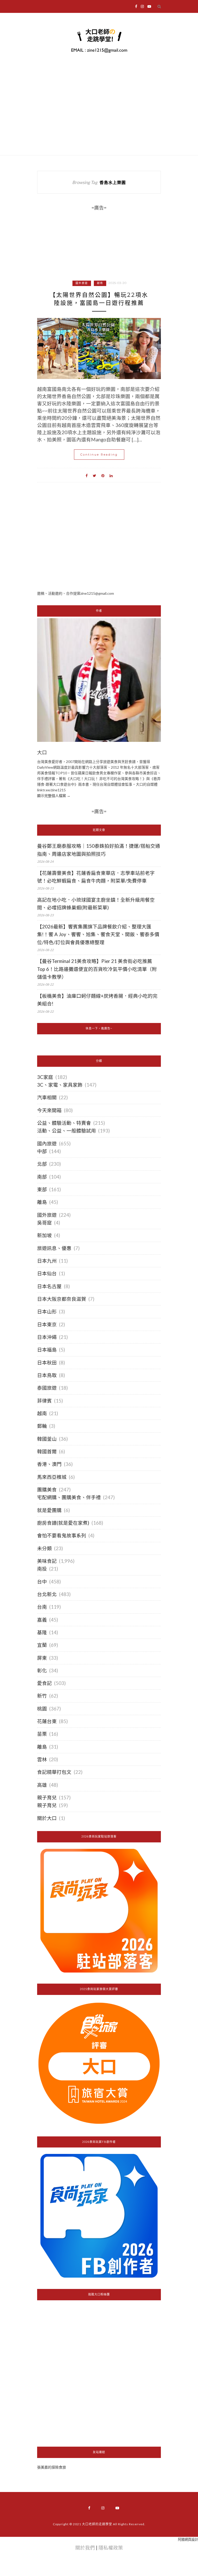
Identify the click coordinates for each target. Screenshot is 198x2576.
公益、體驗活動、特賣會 (64, 1123)
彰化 (42, 1671)
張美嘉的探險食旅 (52, 2467)
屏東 (42, 1658)
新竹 (42, 1696)
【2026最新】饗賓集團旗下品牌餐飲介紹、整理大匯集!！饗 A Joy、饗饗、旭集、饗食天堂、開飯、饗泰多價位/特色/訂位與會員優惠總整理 (98, 934)
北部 (42, 1164)
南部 (42, 1177)
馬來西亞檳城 (52, 1477)
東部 (42, 1189)
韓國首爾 (47, 1451)
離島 (42, 1202)
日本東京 (47, 1324)
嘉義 (42, 1620)
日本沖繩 (47, 1337)
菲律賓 (44, 1401)
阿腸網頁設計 (188, 2539)
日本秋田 (47, 1363)
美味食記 (47, 1561)
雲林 (42, 1759)
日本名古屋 (49, 1286)
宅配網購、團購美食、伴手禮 (69, 1497)
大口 (42, 753)
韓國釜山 (47, 1439)
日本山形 (47, 1312)
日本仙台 (47, 1273)
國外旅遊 (82, 283)
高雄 (42, 1785)
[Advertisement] (99, 546)
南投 (42, 1569)
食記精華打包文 (54, 1772)
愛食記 (44, 1683)
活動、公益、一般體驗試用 (67, 1131)
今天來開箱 (49, 1110)
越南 (100, 283)
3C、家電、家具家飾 (60, 1085)
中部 (42, 1151)
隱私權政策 (111, 2548)
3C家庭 (45, 1077)
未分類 (44, 1548)
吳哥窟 (44, 1223)
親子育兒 (47, 1798)
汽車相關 (47, 1097)
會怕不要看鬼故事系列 (62, 1535)
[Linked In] (111, 475)
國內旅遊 (47, 1144)
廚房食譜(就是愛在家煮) (63, 1523)
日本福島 (47, 1350)
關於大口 (47, 1818)
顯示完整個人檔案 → (54, 796)
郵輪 (42, 1426)
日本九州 (47, 1261)
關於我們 (85, 2548)
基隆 (42, 1632)
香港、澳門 (49, 1464)
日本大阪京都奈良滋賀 (62, 1299)
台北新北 (47, 1594)
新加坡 (44, 1235)
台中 (42, 1582)
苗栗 (42, 1734)
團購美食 (47, 1490)
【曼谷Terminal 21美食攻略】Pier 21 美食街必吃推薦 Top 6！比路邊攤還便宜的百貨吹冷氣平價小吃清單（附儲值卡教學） (97, 969)
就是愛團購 (49, 1510)
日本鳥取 (47, 1375)
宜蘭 (42, 1645)
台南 (42, 1607)
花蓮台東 (47, 1721)
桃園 (42, 1709)
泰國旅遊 (47, 1388)
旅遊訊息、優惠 (54, 1248)
